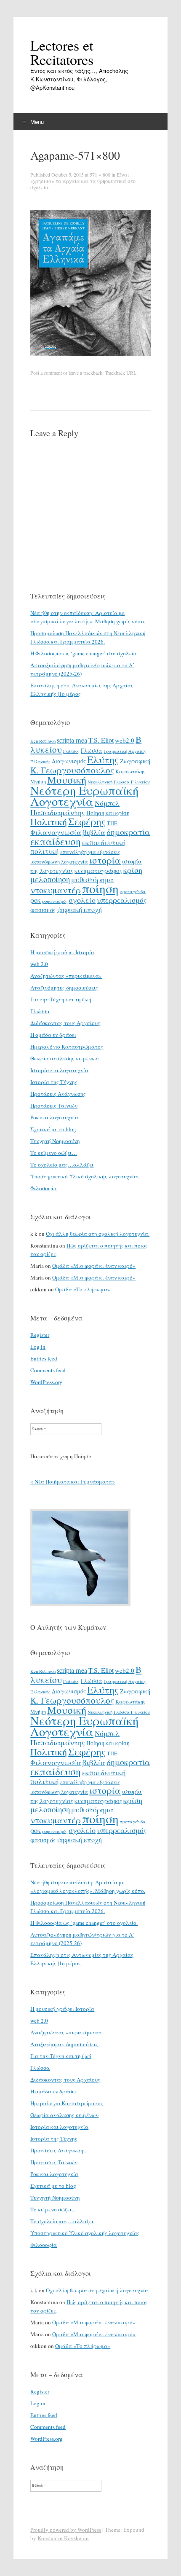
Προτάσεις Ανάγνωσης (58, 1094)
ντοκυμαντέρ (56, 890)
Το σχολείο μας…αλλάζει (62, 1165)
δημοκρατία (128, 832)
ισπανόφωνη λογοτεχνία (59, 861)
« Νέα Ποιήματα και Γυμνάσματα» (73, 1481)
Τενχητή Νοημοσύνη (55, 1141)
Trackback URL (121, 373)
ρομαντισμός (55, 901)
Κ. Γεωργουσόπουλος (72, 770)
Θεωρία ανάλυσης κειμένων (64, 1058)
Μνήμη (38, 781)
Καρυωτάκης (130, 771)
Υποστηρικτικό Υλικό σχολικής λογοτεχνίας (85, 1176)
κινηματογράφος (98, 870)
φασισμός (43, 910)
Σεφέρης (87, 821)
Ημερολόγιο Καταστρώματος (67, 1046)
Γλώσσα (92, 750)
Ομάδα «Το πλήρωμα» (83, 1289)
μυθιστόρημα (92, 879)
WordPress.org (47, 1382)
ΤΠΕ (112, 823)
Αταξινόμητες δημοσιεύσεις (64, 987)
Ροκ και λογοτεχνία (54, 1117)
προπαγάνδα (133, 891)
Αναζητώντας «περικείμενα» (66, 976)
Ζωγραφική (135, 761)
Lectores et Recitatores (62, 52)
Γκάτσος (71, 751)
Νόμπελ (107, 803)
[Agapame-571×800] (90, 365)
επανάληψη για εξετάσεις (90, 852)
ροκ (36, 900)
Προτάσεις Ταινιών (54, 1106)
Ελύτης (103, 759)
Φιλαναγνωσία (56, 832)
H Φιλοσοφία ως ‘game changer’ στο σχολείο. (84, 653)
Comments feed (48, 1370)
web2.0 (125, 740)
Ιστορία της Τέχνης (54, 1082)
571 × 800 (100, 174)
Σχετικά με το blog (53, 1129)
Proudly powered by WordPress (66, 2530)
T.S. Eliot (101, 740)
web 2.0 (39, 964)
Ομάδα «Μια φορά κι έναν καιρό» (94, 1266)
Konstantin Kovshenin (63, 2538)
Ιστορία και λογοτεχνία (59, 1070)
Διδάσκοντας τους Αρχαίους (65, 1023)
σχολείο (82, 900)
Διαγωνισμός (69, 761)
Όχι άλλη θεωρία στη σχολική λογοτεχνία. (98, 1234)
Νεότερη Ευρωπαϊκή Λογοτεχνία (84, 796)
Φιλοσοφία (44, 1188)
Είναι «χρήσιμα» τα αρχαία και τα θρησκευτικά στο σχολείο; (83, 181)
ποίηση (100, 888)
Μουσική (67, 780)
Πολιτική (49, 822)
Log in (38, 1347)
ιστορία (105, 860)
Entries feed (44, 1358)
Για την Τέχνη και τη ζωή (61, 999)
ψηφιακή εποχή (79, 910)
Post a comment (46, 373)
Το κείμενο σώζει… (54, 1153)
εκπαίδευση (56, 841)
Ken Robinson (43, 741)
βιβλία (94, 832)
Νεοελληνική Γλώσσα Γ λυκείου (119, 782)
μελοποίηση (50, 879)
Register (40, 1335)
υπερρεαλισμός (122, 900)
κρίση (133, 870)
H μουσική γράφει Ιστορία (62, 952)
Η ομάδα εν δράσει (53, 1035)
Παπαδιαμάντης (58, 812)
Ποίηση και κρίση (108, 813)
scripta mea (72, 740)
